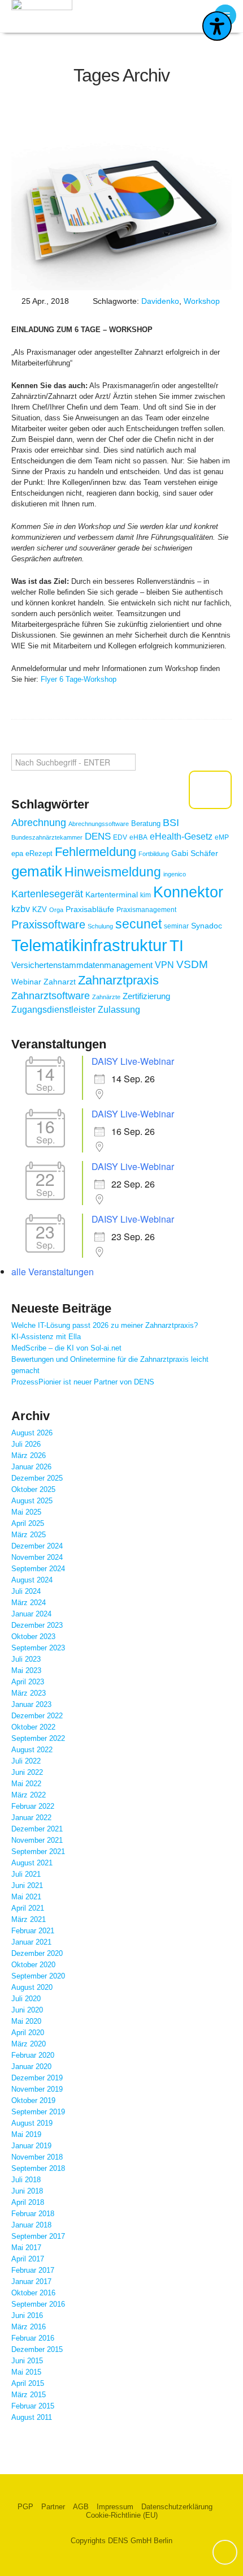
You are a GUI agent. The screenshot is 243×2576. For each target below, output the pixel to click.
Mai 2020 (26, 2021)
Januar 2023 (31, 1704)
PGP (25, 2507)
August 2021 (32, 1863)
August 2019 (32, 2123)
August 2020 (32, 1987)
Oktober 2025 (33, 1489)
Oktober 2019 (33, 2100)
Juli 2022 (26, 1761)
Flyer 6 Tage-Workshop (79, 679)
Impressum (115, 2507)
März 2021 (29, 1919)
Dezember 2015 (37, 2349)
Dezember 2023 (37, 1625)
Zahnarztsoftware (51, 996)
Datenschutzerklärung (177, 2507)
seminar (176, 926)
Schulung (100, 926)
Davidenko (160, 301)
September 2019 (38, 2112)
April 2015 (28, 2383)
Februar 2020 (33, 2055)
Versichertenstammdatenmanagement (82, 965)
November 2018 (37, 2157)
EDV (120, 837)
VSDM (192, 964)
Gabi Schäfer (195, 853)
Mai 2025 (26, 1512)
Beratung (146, 823)
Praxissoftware (48, 924)
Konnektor (188, 892)
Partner (53, 2507)
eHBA (138, 837)
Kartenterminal (112, 894)
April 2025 (28, 1523)
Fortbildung (154, 854)
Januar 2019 (31, 2146)
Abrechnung (39, 823)
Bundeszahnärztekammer (47, 837)
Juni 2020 (27, 2010)
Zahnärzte (106, 997)
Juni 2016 (27, 2315)
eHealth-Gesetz (181, 836)
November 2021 (37, 1840)
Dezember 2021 (37, 1829)
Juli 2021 (26, 1874)
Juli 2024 (26, 1591)
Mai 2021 (26, 1897)
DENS (98, 837)
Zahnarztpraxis (118, 980)
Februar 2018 (33, 2214)
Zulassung (119, 1010)
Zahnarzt (60, 982)
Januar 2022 (31, 1818)
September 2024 (38, 1569)
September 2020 (38, 1976)
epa (17, 853)
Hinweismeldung (113, 872)
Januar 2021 (31, 1942)
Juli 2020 (26, 1999)
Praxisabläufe (90, 909)
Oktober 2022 (33, 1727)
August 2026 (32, 1433)
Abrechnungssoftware (99, 824)
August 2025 (32, 1501)
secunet (138, 924)
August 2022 (32, 1750)
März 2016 (29, 2327)
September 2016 (38, 2304)
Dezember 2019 (37, 2078)
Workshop (202, 301)
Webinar (26, 982)
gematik (37, 871)
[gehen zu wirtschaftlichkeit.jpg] (121, 208)
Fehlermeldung (96, 852)
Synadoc (207, 926)
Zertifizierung (146, 996)
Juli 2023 (26, 1659)
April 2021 (28, 1908)
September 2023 (38, 1648)
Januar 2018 (31, 2225)
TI (177, 945)
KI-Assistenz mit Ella (46, 1337)
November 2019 (37, 2089)
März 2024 (29, 1603)
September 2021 (38, 1852)
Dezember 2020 (37, 1953)
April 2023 (28, 1682)
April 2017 (28, 2259)
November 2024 (37, 1557)
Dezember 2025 (37, 1478)
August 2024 (32, 1580)
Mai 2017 (26, 2248)
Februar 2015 (33, 2406)
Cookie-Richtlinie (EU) (122, 2515)
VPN (164, 965)
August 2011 (32, 2417)
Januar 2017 (31, 2282)
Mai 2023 (26, 1670)
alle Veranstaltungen (53, 1272)
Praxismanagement (146, 909)
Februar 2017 (33, 2270)
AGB (81, 2507)
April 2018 (28, 2202)
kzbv (21, 909)
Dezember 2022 (37, 1716)
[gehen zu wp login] (223, 2507)
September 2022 (38, 1738)
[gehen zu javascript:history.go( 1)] (210, 790)
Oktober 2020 (33, 1965)
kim (146, 895)
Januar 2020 (31, 2067)
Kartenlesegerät (47, 894)
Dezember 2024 (37, 1546)
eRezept (39, 853)
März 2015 (29, 2395)
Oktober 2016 (33, 2293)
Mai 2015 (26, 2372)
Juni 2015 (27, 2361)
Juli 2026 (26, 1444)
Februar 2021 (33, 1931)
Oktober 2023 (33, 1637)
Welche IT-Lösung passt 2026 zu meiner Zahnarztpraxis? (105, 1325)
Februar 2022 (33, 1806)
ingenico (175, 874)
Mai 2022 (26, 1784)
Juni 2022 (27, 1772)
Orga (56, 910)
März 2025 (29, 1535)
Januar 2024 (31, 1614)
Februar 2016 (33, 2338)
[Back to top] (225, 2552)
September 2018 (38, 2168)
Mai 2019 (26, 2134)
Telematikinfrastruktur (89, 945)
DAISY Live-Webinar (133, 1061)
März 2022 (29, 1795)
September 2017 (38, 2236)
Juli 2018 (26, 2180)
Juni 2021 (27, 1885)
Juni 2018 (27, 2191)
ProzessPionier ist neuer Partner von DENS (83, 1382)
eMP (222, 837)
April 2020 (28, 2033)
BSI (171, 823)
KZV (40, 909)
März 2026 (29, 1455)
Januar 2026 (31, 1467)
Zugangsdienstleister (53, 1010)
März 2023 (29, 1693)
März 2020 (29, 2044)
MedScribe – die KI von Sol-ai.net (66, 1348)
